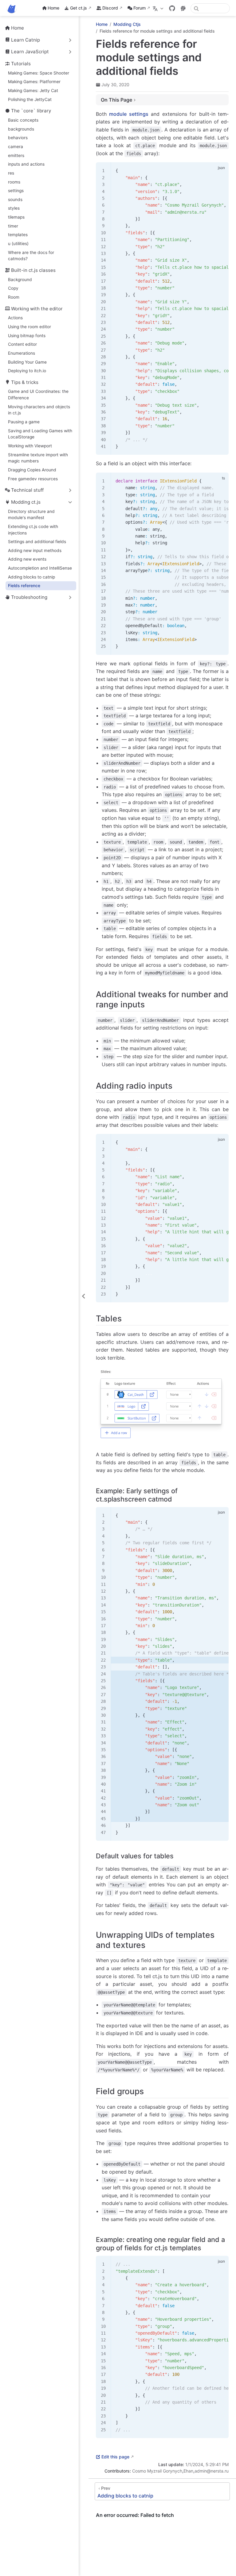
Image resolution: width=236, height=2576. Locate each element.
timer (13, 226)
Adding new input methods (35, 550)
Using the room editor (29, 327)
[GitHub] (172, 8)
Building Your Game (27, 362)
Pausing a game (24, 422)
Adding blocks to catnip (31, 577)
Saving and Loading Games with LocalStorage (40, 434)
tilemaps (16, 217)
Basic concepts (23, 120)
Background (20, 280)
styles (14, 208)
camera (16, 147)
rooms (14, 182)
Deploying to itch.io (27, 371)
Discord (110, 8)
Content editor (22, 344)
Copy (13, 288)
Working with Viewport (30, 446)
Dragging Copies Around (32, 470)
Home (53, 8)
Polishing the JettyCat (30, 99)
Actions (15, 318)
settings (16, 191)
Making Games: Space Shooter (39, 73)
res (11, 173)
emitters (16, 155)
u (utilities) (18, 244)
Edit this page (115, 2457)
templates (18, 235)
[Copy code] (220, 171)
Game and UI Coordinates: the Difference (38, 395)
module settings (129, 114)
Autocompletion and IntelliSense (40, 568)
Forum (140, 8)
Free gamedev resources (33, 479)
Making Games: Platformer (34, 82)
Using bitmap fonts (27, 336)
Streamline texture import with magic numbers (38, 458)
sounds (15, 200)
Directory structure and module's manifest (31, 515)
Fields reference (24, 586)
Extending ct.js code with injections (33, 530)
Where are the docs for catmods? (31, 256)
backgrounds (21, 129)
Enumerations (22, 353)
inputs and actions (26, 164)
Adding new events (27, 559)
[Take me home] (14, 8)
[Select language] (159, 8)
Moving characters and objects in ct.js (39, 410)
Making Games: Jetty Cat (33, 91)
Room (14, 297)
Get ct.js (79, 8)
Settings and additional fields (37, 542)
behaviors (18, 138)
